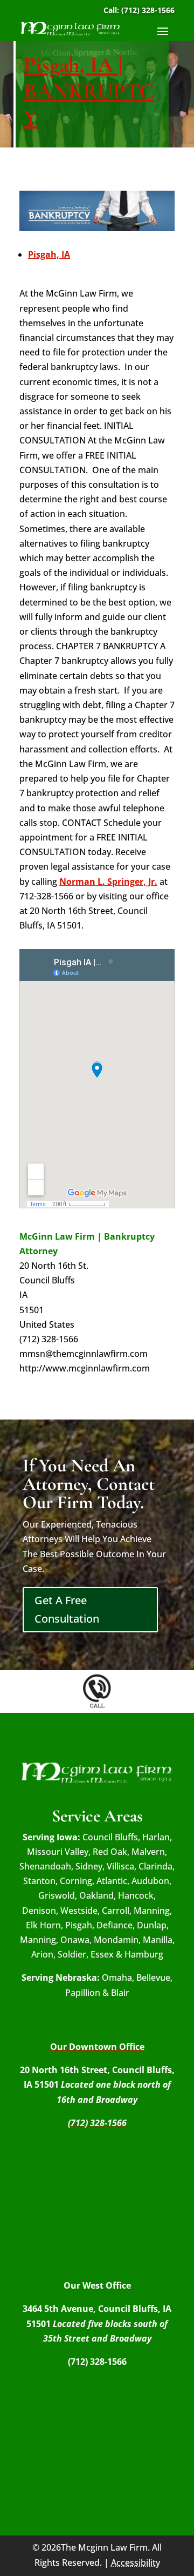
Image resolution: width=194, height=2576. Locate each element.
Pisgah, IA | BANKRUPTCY (89, 91)
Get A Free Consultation (67, 1609)
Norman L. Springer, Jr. (108, 882)
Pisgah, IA (49, 254)
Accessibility (136, 2562)
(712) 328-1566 (148, 10)
